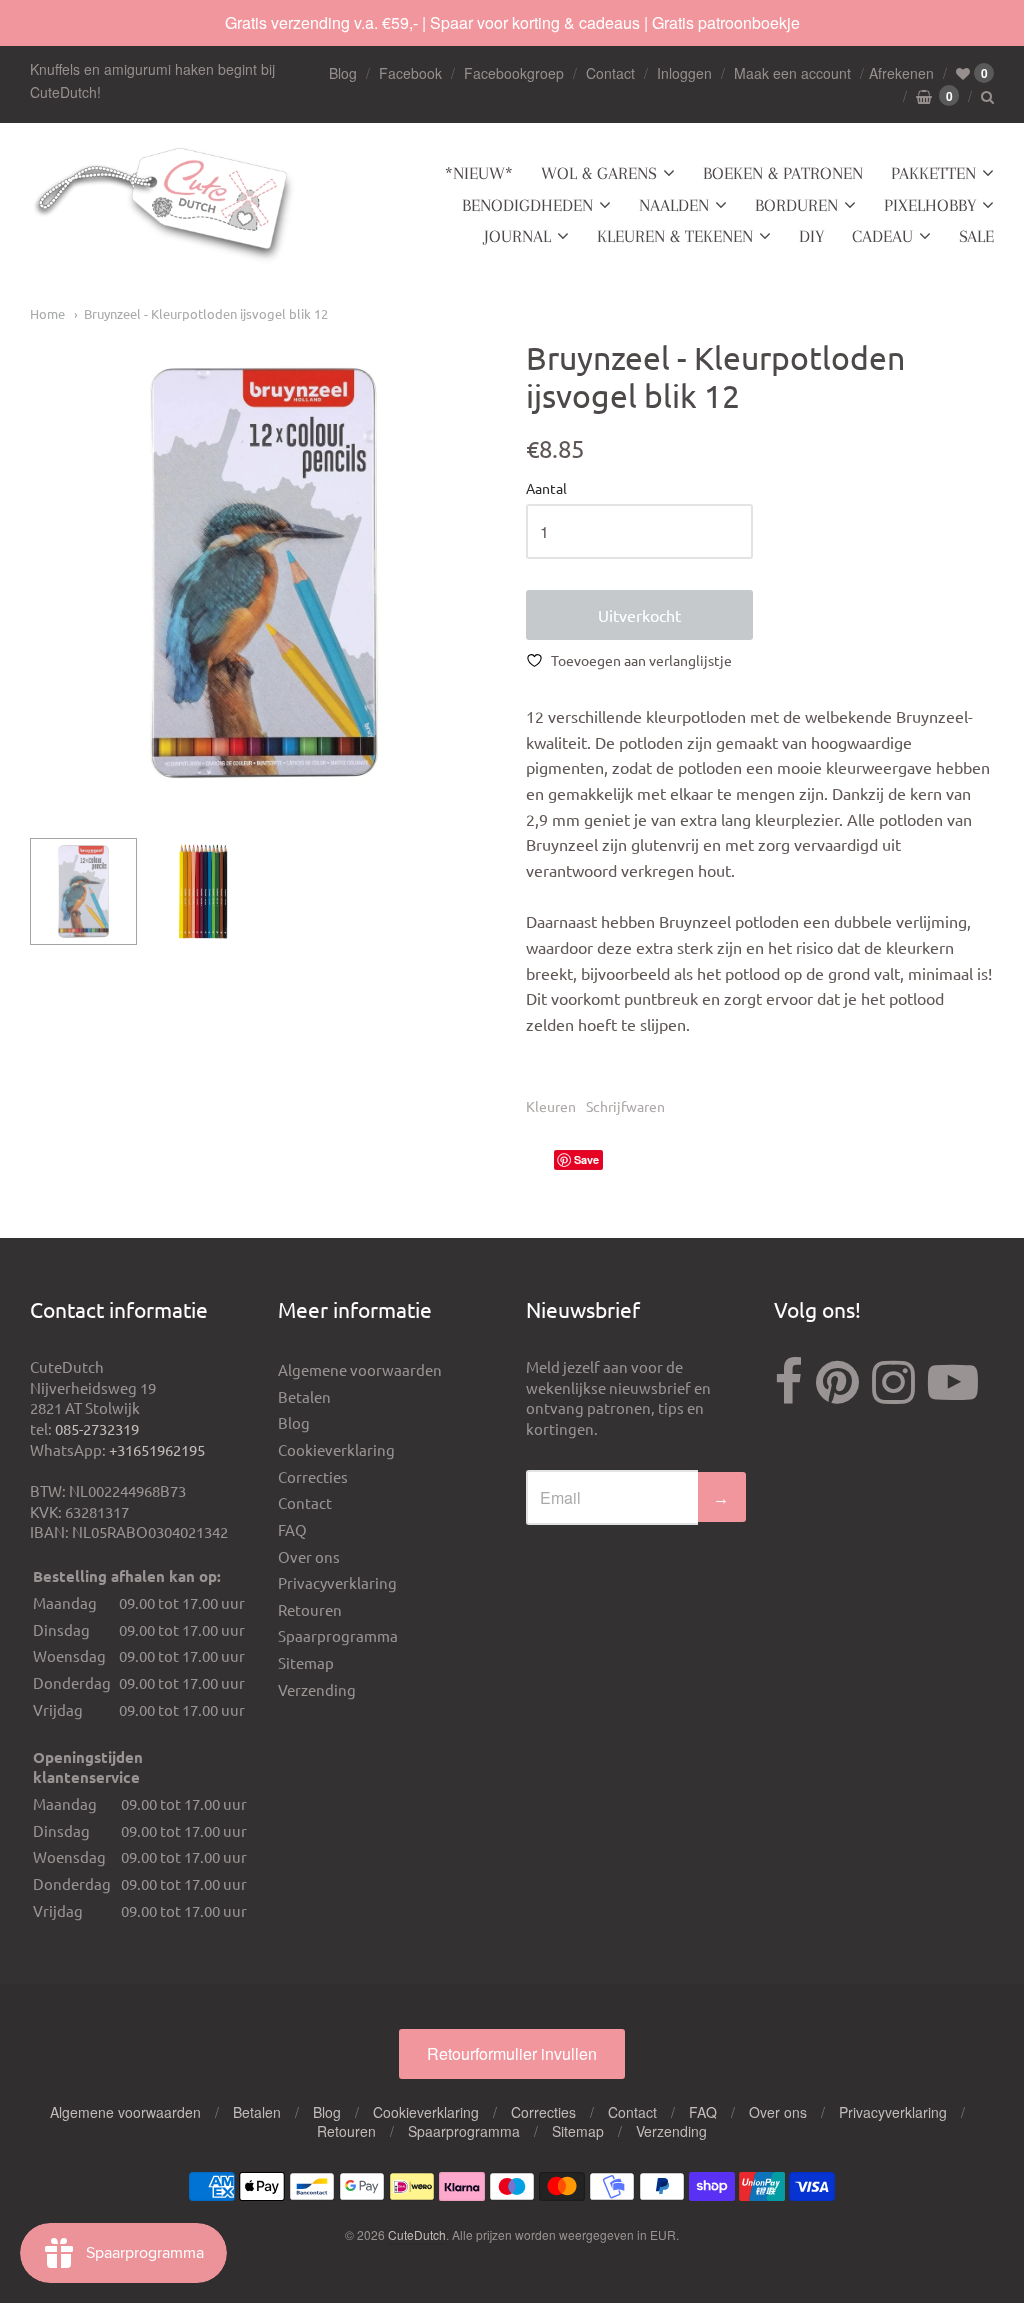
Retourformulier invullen (512, 2053)
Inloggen (684, 73)
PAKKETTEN (933, 173)
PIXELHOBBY (930, 205)
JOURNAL (517, 236)
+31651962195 (157, 1449)
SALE (976, 236)
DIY (811, 236)
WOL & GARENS (599, 173)
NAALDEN (674, 205)
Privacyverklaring (337, 1582)
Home (47, 313)
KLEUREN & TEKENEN (675, 236)
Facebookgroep (514, 73)
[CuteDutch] (165, 205)
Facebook (410, 73)
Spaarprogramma (338, 1635)
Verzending (317, 1689)
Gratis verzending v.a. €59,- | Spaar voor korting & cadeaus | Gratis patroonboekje (512, 22)
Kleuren (551, 1106)
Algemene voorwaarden (360, 1369)
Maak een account (792, 73)
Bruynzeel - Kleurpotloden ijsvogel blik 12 (206, 313)
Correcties (313, 1476)
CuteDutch (417, 2234)
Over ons (309, 1556)
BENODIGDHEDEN (527, 205)
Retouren (310, 1609)
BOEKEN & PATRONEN (783, 173)
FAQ (292, 1529)
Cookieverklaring (336, 1449)
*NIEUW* (479, 173)
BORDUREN (796, 205)
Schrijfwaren (625, 1106)
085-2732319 (97, 1428)
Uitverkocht (639, 615)
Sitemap (306, 1662)
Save (586, 1159)
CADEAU (882, 236)
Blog (343, 73)
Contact (610, 73)
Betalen (304, 1396)
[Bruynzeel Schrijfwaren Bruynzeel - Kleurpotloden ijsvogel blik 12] (83, 891)
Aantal (546, 489)
